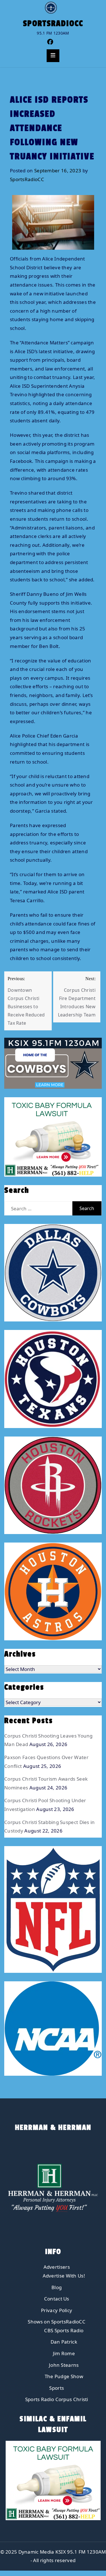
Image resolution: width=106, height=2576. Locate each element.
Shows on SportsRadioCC (57, 2322)
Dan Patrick (64, 2342)
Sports (57, 2388)
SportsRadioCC (53, 24)
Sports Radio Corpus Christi (57, 2399)
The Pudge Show (64, 2376)
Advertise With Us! (64, 2276)
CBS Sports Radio (64, 2330)
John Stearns (64, 2365)
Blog (57, 2287)
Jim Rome (64, 2353)
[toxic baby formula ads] (52, 1136)
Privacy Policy (57, 2310)
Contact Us (57, 2299)
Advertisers (57, 2267)
